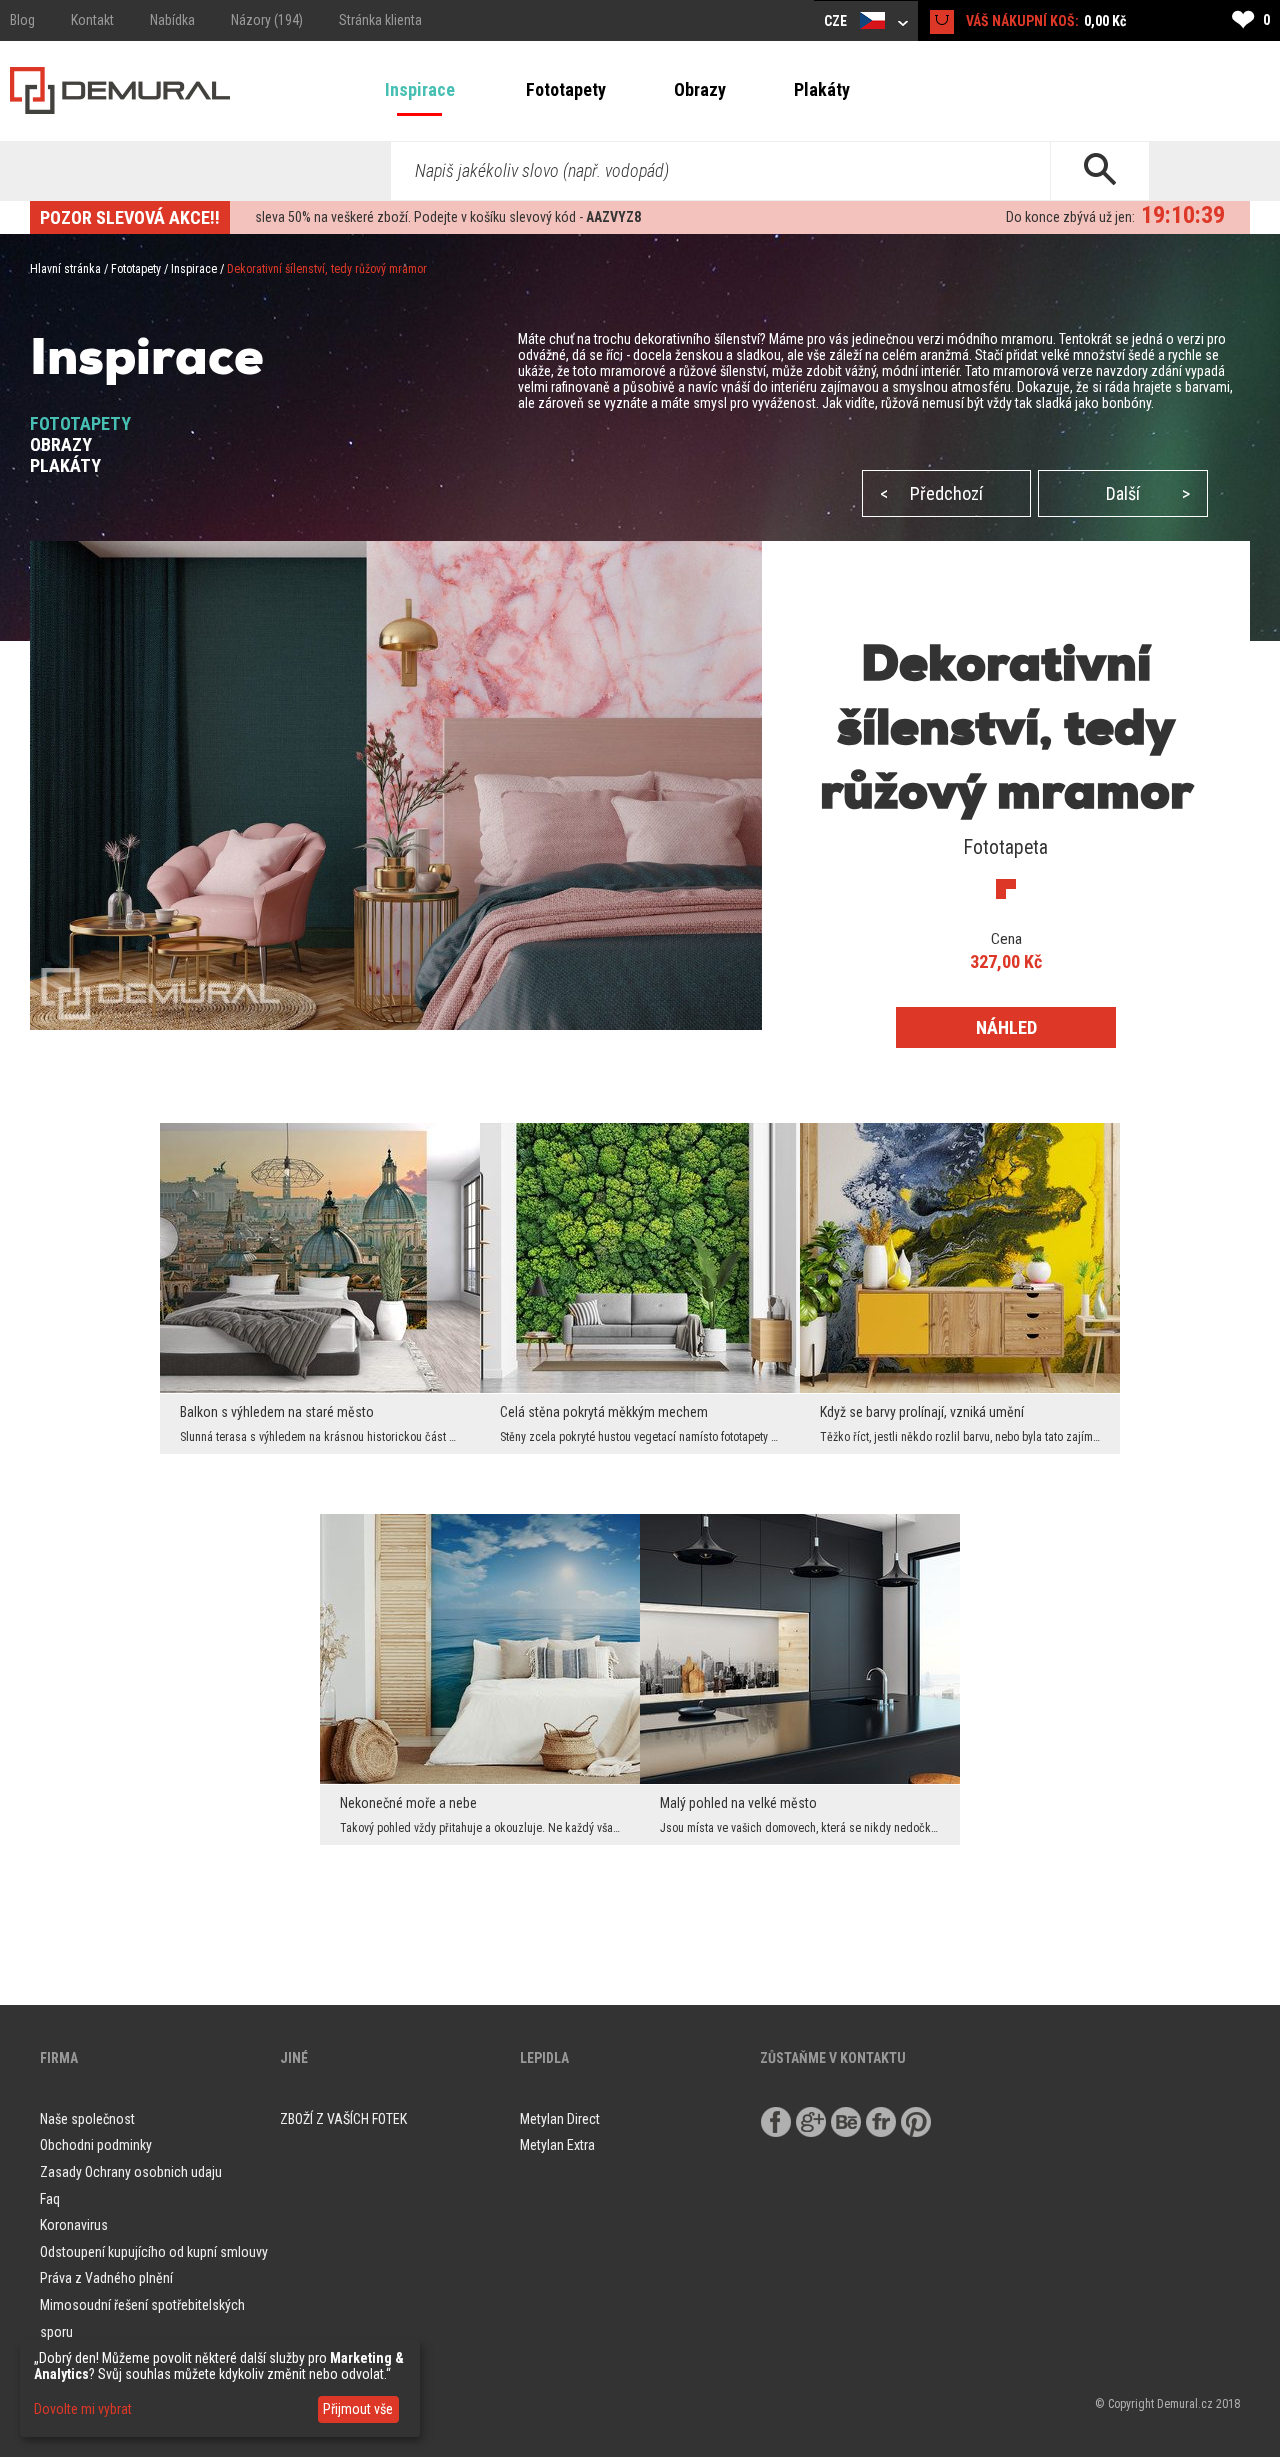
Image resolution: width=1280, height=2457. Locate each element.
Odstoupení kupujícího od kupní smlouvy (154, 2252)
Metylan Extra (557, 2145)
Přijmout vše (358, 2409)
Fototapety (566, 89)
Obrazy (700, 89)
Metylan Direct (560, 2119)
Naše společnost (87, 2119)
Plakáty (822, 89)
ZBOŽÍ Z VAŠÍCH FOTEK (343, 2119)
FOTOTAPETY (80, 423)
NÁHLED (1006, 1027)
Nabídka (172, 20)
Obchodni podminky (96, 2145)
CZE (837, 21)
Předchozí (931, 493)
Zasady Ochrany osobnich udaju (131, 2172)
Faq (50, 2199)
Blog (22, 20)
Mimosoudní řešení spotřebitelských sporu (142, 2318)
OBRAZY (61, 444)
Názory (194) (267, 20)
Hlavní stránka (65, 269)
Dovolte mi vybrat (83, 2409)
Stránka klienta (380, 20)
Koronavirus (74, 2225)
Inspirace (420, 89)
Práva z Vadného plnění (106, 2278)
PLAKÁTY (65, 465)
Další (1148, 493)
